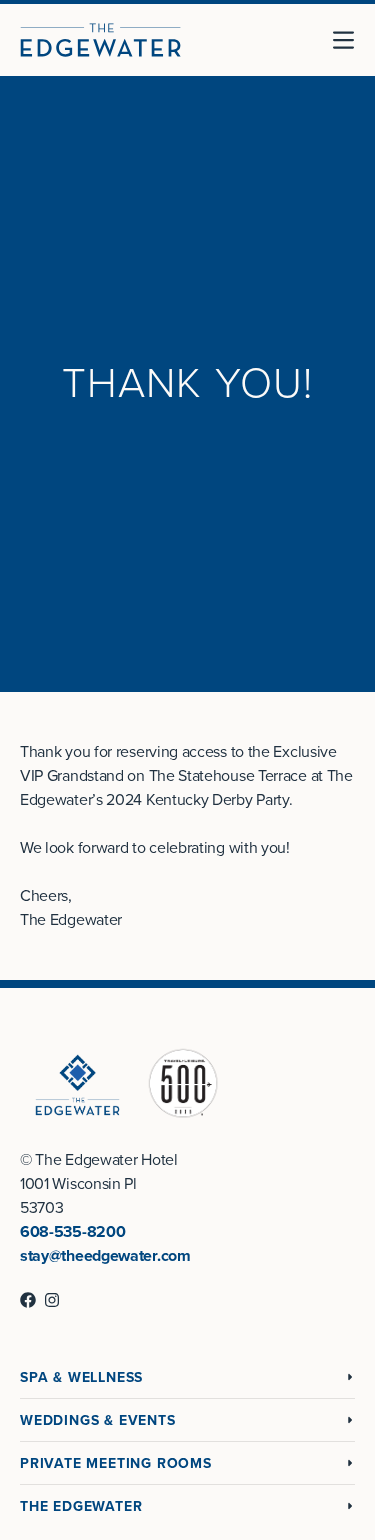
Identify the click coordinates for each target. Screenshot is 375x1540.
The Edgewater (81, 1506)
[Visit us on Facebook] (28, 1300)
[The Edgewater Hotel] (100, 40)
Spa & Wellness (81, 1377)
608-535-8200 (72, 1232)
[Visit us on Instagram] (52, 1300)
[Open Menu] (351, 40)
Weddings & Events (98, 1420)
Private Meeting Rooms (116, 1463)
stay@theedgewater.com (105, 1256)
